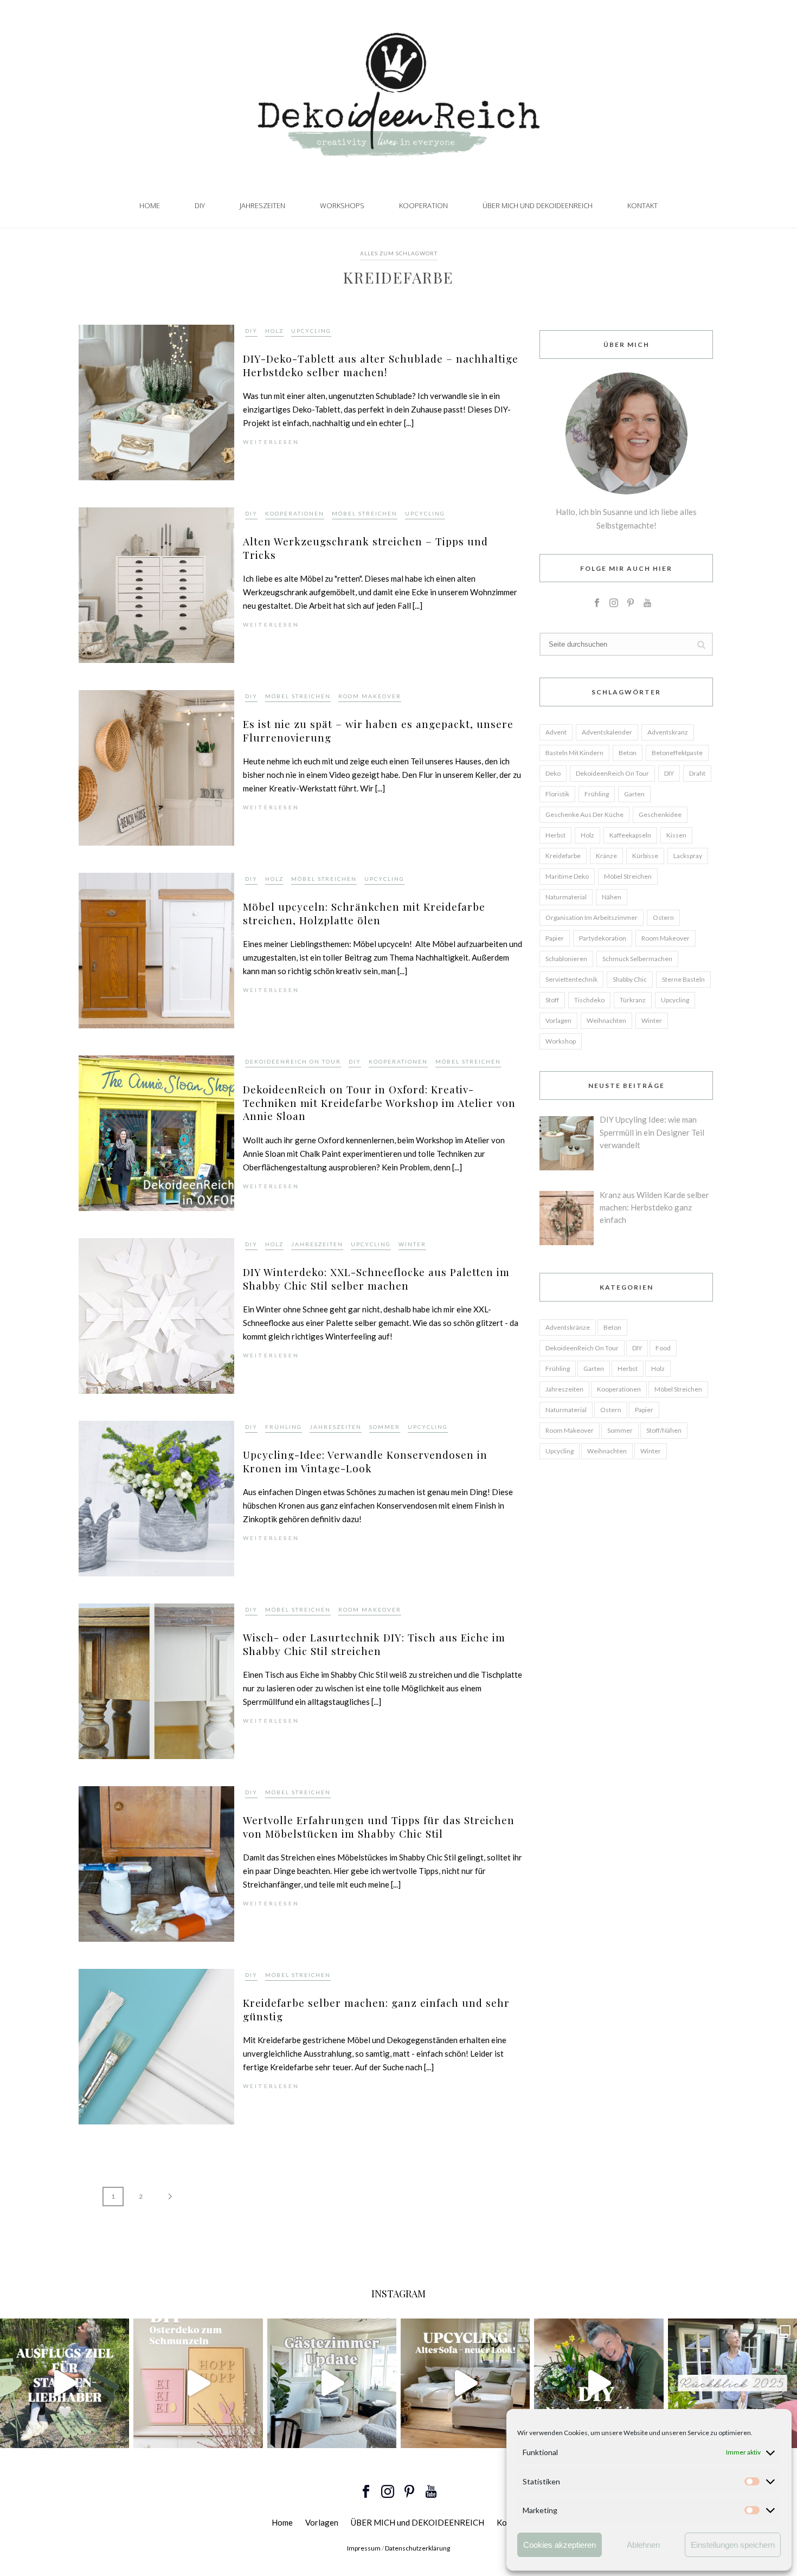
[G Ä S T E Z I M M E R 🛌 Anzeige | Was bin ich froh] (332, 2383)
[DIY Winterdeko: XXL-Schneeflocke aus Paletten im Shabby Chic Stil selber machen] (156, 1315)
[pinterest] (631, 603)
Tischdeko (589, 1000)
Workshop (561, 1041)
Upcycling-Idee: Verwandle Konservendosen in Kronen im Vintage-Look (365, 1461)
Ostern (663, 917)
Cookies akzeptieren (560, 2545)
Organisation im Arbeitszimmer (592, 917)
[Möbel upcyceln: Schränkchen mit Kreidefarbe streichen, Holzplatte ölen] (156, 949)
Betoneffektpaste (677, 753)
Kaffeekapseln (630, 835)
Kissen (676, 835)
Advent (556, 732)
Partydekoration (603, 938)
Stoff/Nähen (664, 1430)
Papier (555, 938)
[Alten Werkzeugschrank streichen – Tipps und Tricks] (156, 584)
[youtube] (647, 603)
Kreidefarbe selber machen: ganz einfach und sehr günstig (376, 2009)
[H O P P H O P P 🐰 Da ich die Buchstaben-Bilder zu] (198, 2383)
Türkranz (633, 1000)
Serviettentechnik (571, 979)
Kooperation (423, 205)
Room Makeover (370, 696)
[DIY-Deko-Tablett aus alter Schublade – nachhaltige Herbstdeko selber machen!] (156, 401)
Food (663, 1348)
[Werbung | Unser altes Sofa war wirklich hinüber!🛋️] (465, 2383)
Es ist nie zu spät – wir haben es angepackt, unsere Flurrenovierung (378, 730)
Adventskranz (668, 732)
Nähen (612, 897)
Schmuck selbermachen (637, 959)
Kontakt (642, 205)
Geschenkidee (660, 814)
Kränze (606, 856)
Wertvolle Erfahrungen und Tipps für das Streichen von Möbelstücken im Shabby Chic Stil (379, 1827)
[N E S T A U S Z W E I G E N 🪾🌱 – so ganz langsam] (599, 2383)
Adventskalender (607, 732)
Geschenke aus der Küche (584, 814)
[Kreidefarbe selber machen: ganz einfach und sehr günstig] (156, 2046)
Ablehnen (643, 2545)
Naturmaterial (566, 897)
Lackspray (688, 856)
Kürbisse (645, 856)
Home (150, 205)
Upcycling (311, 331)
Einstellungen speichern (733, 2545)
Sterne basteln (683, 979)
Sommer (385, 1427)
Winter (412, 1244)
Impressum (364, 2548)
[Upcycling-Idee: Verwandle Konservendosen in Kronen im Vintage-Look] (156, 1498)
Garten (634, 794)
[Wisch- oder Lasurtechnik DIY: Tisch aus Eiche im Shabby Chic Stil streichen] (156, 1680)
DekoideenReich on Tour (293, 1061)
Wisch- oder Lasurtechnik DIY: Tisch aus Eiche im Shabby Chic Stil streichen (374, 1644)
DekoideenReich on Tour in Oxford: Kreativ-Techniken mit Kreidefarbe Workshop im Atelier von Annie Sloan (379, 1102)
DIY (200, 205)
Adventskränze (568, 1327)
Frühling (284, 1427)
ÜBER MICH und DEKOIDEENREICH (538, 205)
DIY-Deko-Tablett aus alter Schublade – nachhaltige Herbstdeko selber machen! (381, 365)
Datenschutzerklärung (417, 2548)
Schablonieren (566, 959)
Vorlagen (558, 1020)
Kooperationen (295, 513)
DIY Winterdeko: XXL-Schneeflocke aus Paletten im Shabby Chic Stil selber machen (376, 1279)
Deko (553, 773)
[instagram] (614, 603)
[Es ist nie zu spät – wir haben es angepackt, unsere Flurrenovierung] (156, 767)
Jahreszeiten (262, 205)
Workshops (342, 205)
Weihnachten (606, 1020)
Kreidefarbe (563, 856)
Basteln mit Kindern (574, 753)
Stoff (552, 1000)
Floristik (557, 794)
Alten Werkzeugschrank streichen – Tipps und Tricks (365, 548)
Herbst (555, 835)
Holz (274, 331)
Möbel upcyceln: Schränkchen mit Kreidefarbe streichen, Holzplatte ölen (364, 913)
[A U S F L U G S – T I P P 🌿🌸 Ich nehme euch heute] (65, 2383)
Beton (628, 753)
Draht (697, 773)
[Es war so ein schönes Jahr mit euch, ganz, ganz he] (732, 2383)
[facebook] (597, 603)
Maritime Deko (567, 876)
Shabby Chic (630, 979)
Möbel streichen (365, 513)
